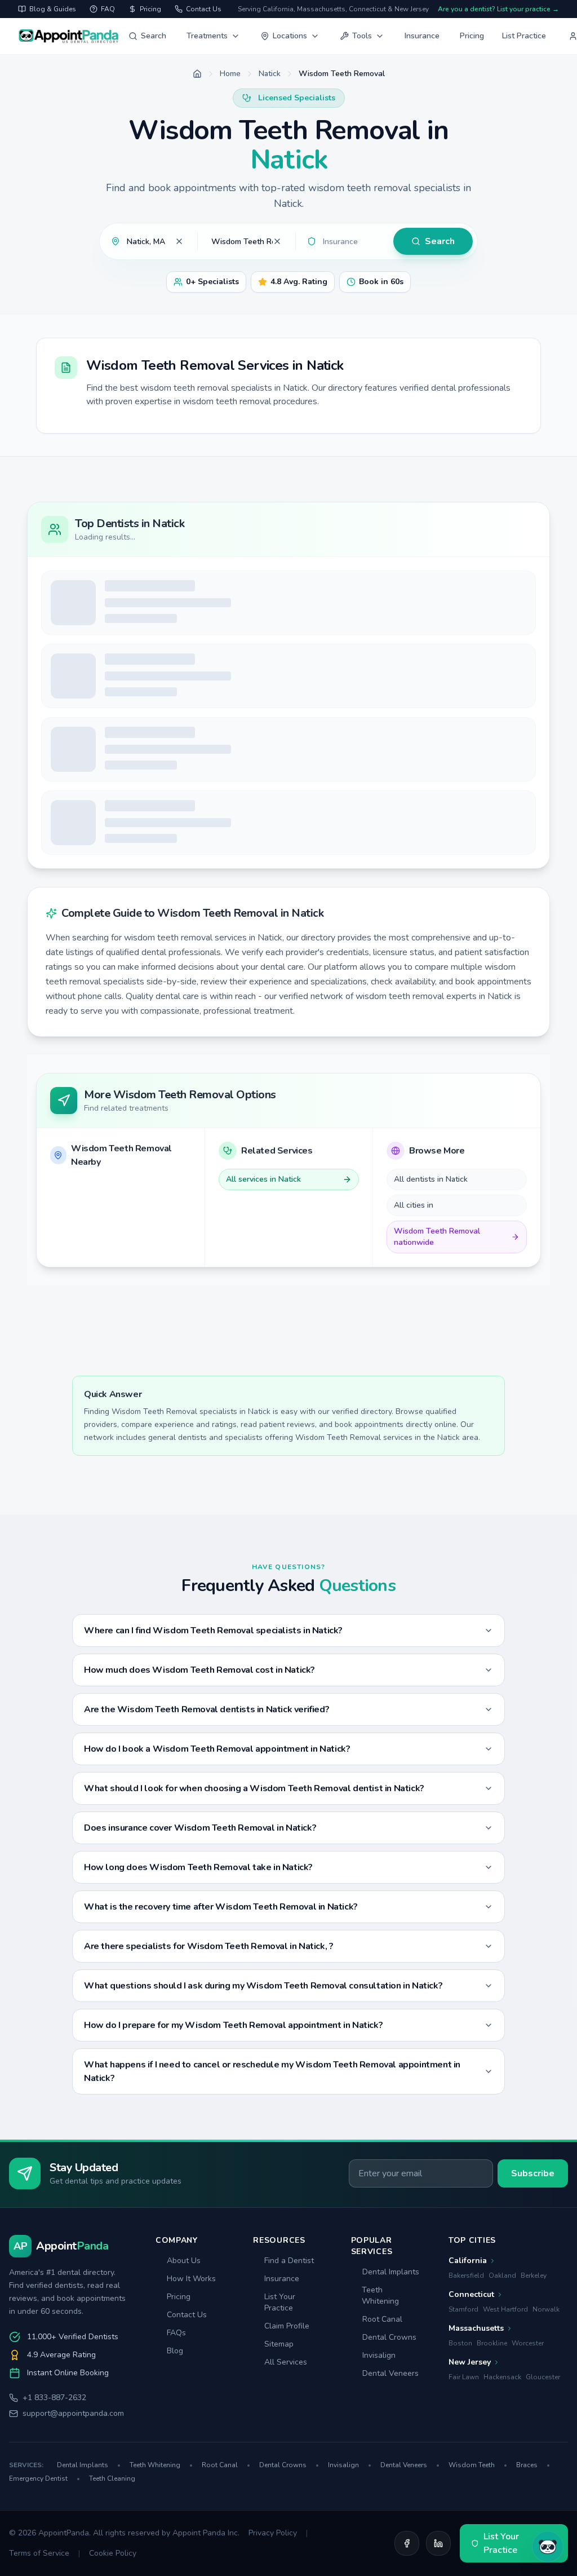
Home (230, 74)
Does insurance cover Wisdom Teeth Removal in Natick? (200, 1828)
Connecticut (471, 2294)
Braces (533, 2465)
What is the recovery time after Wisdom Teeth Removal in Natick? (221, 1907)
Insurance (422, 36)
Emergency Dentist (45, 2478)
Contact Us (187, 2315)
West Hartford (505, 2309)
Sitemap (279, 2344)
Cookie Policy (113, 2553)
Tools (362, 36)
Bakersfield (466, 2275)
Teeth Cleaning (112, 2478)
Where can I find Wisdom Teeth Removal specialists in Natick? (213, 1631)
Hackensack (502, 2377)
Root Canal (382, 2319)
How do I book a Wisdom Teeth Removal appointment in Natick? (217, 1749)
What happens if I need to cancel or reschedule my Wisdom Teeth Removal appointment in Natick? (272, 2071)
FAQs (176, 2333)
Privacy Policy (273, 2533)
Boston (460, 2343)
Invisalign (379, 2355)
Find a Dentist (289, 2261)
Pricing (472, 36)
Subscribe (533, 2173)
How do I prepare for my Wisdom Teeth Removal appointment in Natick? (233, 2025)
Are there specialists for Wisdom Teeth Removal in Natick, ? (208, 1946)
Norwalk (546, 2309)
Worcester (528, 2343)
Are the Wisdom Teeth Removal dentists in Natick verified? (207, 1709)
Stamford (463, 2309)
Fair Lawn (464, 2377)
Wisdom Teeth (478, 2465)
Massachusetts (476, 2328)
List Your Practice (280, 2302)
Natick (270, 74)
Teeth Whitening (380, 2296)
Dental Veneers (390, 2373)
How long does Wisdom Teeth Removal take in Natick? (198, 1867)
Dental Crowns (389, 2337)
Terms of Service (39, 2553)
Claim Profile (287, 2326)
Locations (290, 36)
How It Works (191, 2279)
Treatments (207, 36)
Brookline (492, 2343)
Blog (175, 2351)
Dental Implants (391, 2272)
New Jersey (470, 2362)
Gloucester (543, 2377)
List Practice (524, 36)
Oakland (502, 2275)
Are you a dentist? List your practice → (498, 9)
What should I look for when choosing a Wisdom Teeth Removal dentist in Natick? (254, 1788)
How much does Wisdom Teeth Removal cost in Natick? (199, 1670)
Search (154, 36)
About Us (184, 2261)
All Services (286, 2362)
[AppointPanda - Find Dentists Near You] (69, 36)
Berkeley (534, 2275)
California (468, 2261)
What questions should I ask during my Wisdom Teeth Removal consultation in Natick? (263, 1986)
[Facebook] (407, 2543)
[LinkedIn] (438, 2543)
